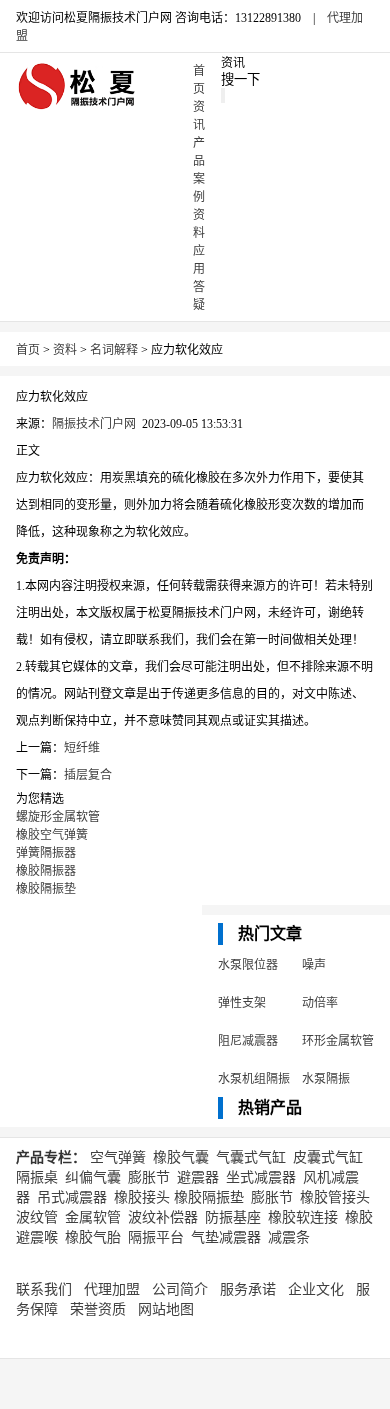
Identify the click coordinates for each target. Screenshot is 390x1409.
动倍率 (320, 1003)
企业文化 (316, 1289)
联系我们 (44, 1289)
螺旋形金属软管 (58, 817)
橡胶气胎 (93, 1237)
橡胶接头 (142, 1197)
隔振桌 (37, 1177)
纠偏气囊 (93, 1177)
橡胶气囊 (181, 1157)
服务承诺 (248, 1289)
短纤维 (82, 748)
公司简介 (180, 1289)
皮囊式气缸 (328, 1157)
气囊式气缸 (251, 1157)
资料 (65, 350)
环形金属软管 (338, 1041)
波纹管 (37, 1217)
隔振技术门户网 (94, 424)
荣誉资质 (98, 1309)
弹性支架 (242, 1003)
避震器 (198, 1177)
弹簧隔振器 (46, 853)
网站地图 (166, 1309)
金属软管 (93, 1217)
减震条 (289, 1237)
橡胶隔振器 (46, 871)
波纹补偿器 (163, 1217)
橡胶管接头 (335, 1197)
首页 (28, 350)
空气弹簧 (118, 1157)
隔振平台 (156, 1237)
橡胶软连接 (303, 1217)
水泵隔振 (326, 1079)
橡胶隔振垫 (46, 889)
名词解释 (114, 350)
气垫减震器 (226, 1237)
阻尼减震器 (248, 1041)
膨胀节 (149, 1177)
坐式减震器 (261, 1177)
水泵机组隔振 (254, 1079)
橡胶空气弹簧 (52, 835)
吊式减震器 (72, 1197)
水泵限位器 (248, 965)
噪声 (314, 965)
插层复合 (88, 775)
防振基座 (233, 1217)
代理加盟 (112, 1289)
